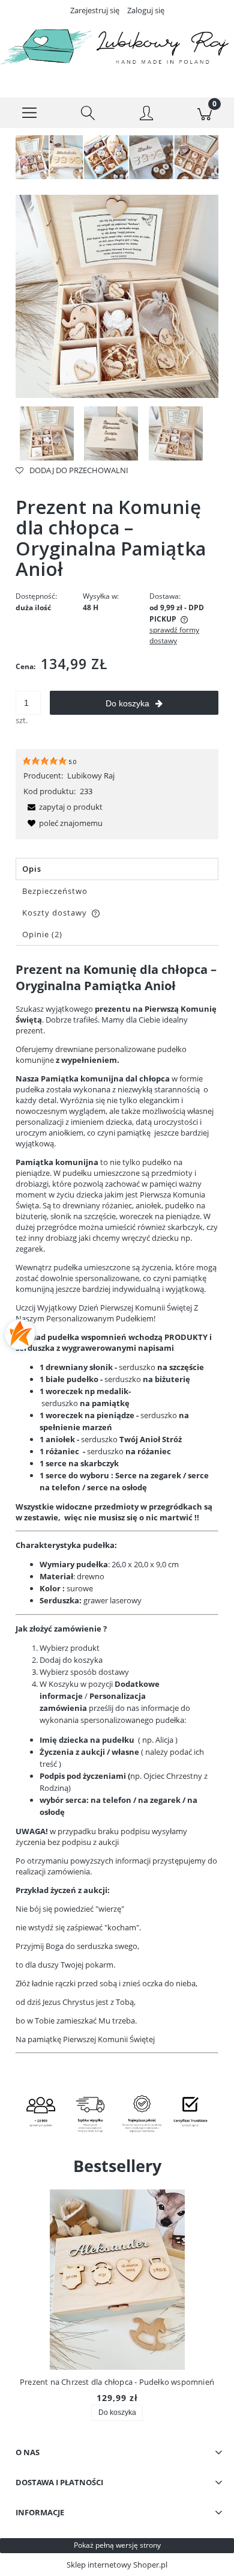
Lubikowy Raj (91, 776)
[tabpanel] (117, 1517)
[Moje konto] (146, 115)
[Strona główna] (117, 49)
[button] (29, 113)
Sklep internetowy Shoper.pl (117, 2565)
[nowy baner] (117, 156)
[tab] (117, 869)
